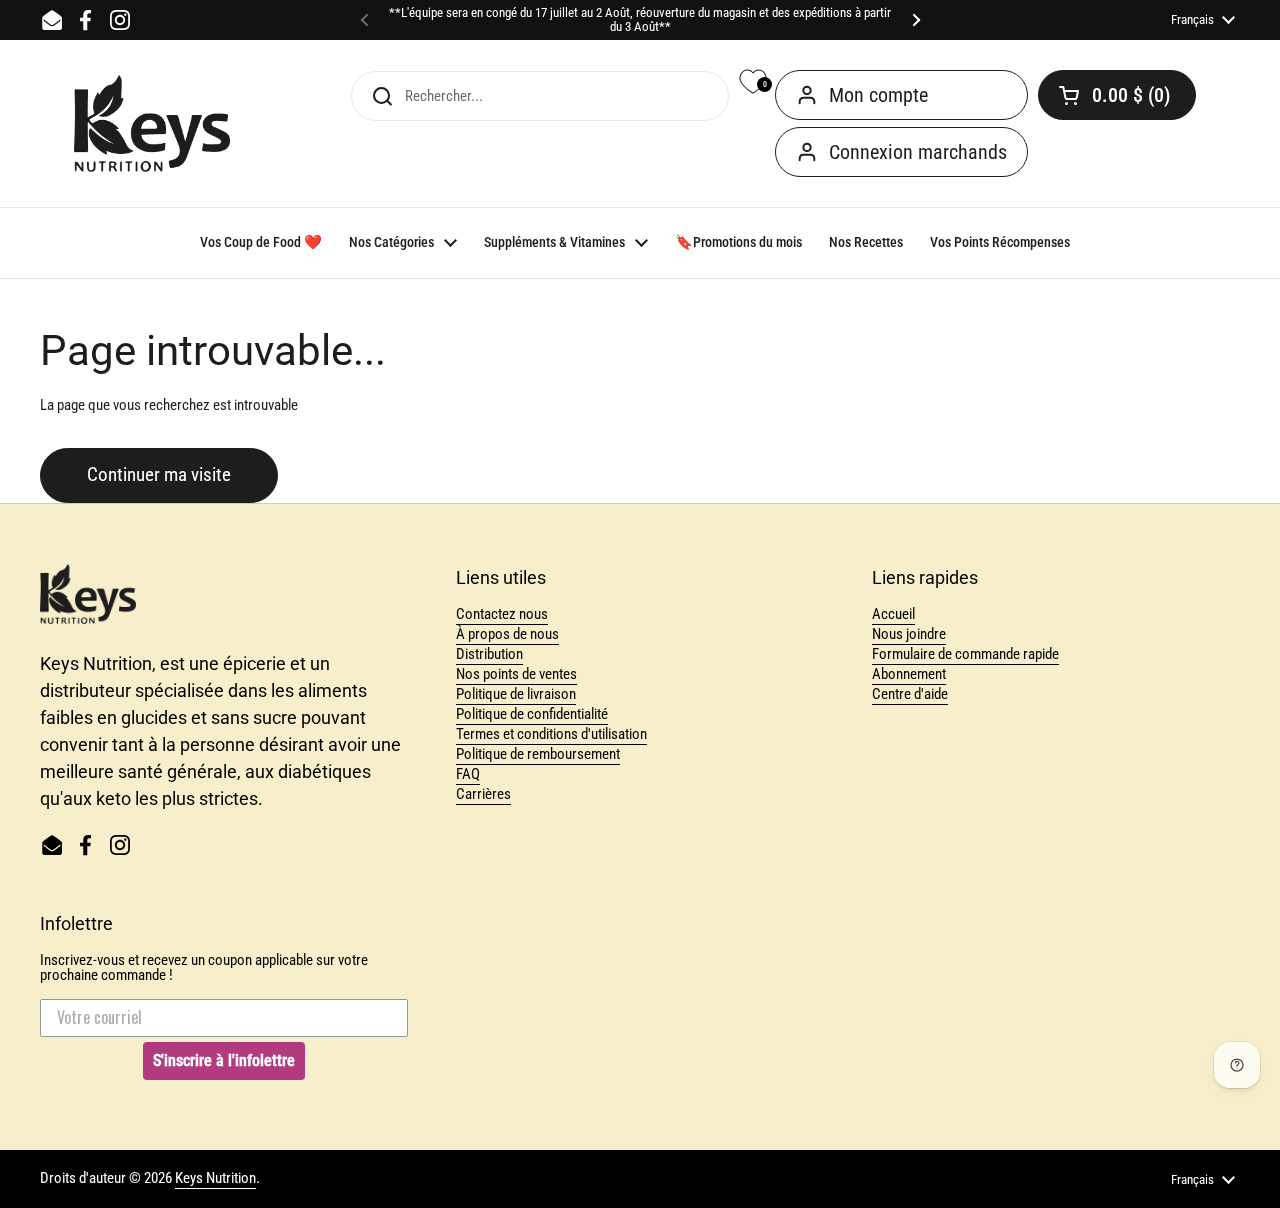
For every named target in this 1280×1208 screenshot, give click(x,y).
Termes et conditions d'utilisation (551, 734)
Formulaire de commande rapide (965, 654)
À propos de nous (507, 634)
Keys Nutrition (215, 1178)
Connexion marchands (918, 152)
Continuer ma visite (159, 475)
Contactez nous (502, 614)
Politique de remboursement (538, 754)
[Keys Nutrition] (152, 124)
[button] (1117, 95)
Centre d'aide (910, 694)
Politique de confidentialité (532, 714)
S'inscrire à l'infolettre (224, 1060)
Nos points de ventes (516, 674)
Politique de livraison (516, 694)
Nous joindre (909, 634)
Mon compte (878, 95)
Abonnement (909, 674)
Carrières (483, 794)
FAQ (468, 774)
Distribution (489, 654)
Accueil (893, 614)
